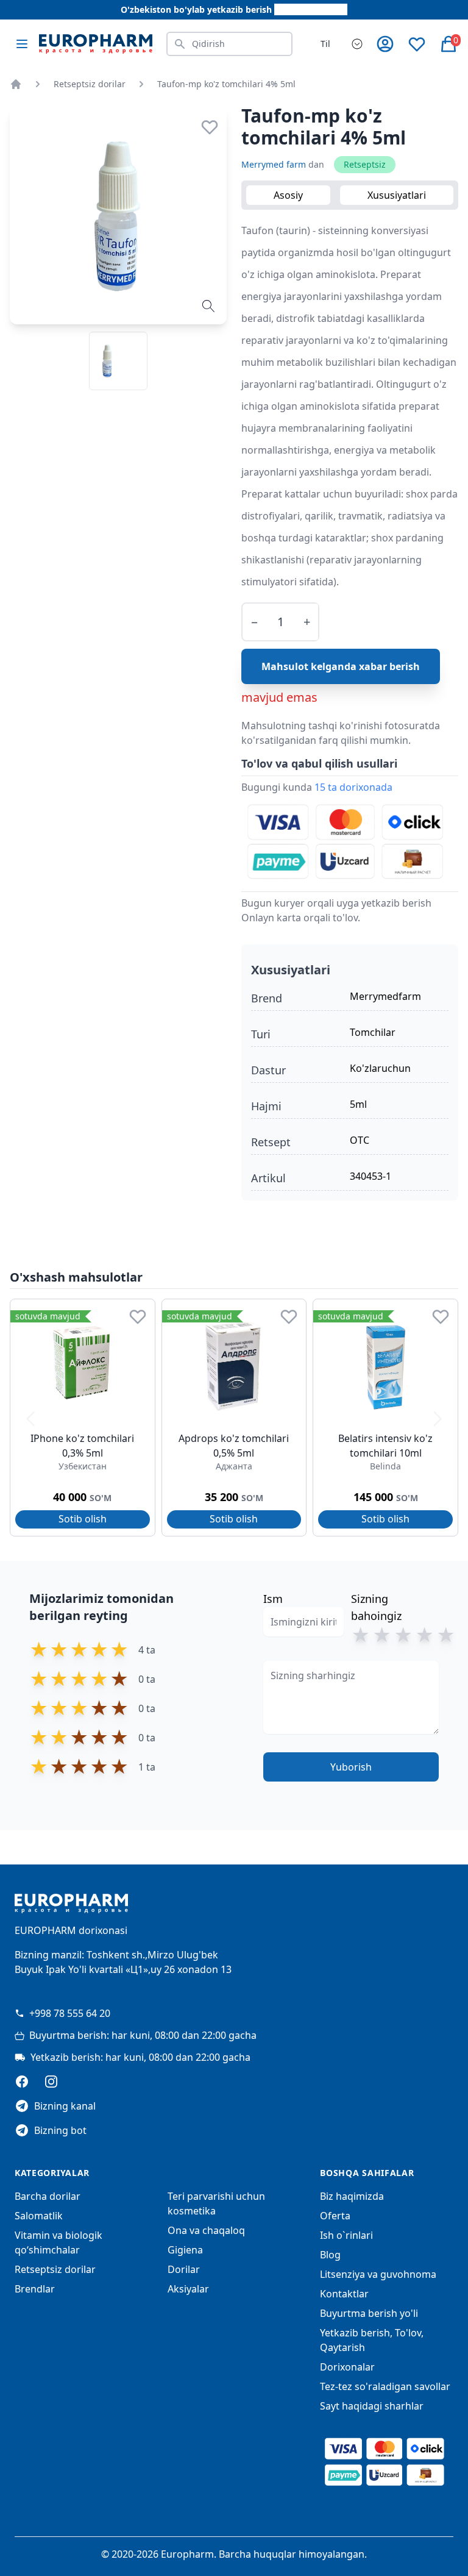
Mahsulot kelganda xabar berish (341, 666)
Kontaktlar (344, 2294)
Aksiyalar (188, 2289)
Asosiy (288, 195)
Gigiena (185, 2250)
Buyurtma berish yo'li (369, 2313)
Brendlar (35, 2289)
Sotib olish (83, 1519)
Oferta (335, 2216)
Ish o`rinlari (346, 2235)
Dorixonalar (347, 2367)
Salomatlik (39, 2216)
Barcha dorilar (48, 2196)
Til (325, 44)
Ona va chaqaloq (206, 2230)
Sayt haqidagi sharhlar (372, 2406)
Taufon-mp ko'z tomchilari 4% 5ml (226, 84)
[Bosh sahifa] (16, 84)
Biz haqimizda (352, 2196)
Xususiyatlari (397, 195)
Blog (330, 2255)
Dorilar (184, 2269)
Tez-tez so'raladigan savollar (385, 2386)
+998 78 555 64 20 (70, 2013)
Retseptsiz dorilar (90, 84)
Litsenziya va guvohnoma (378, 2274)
